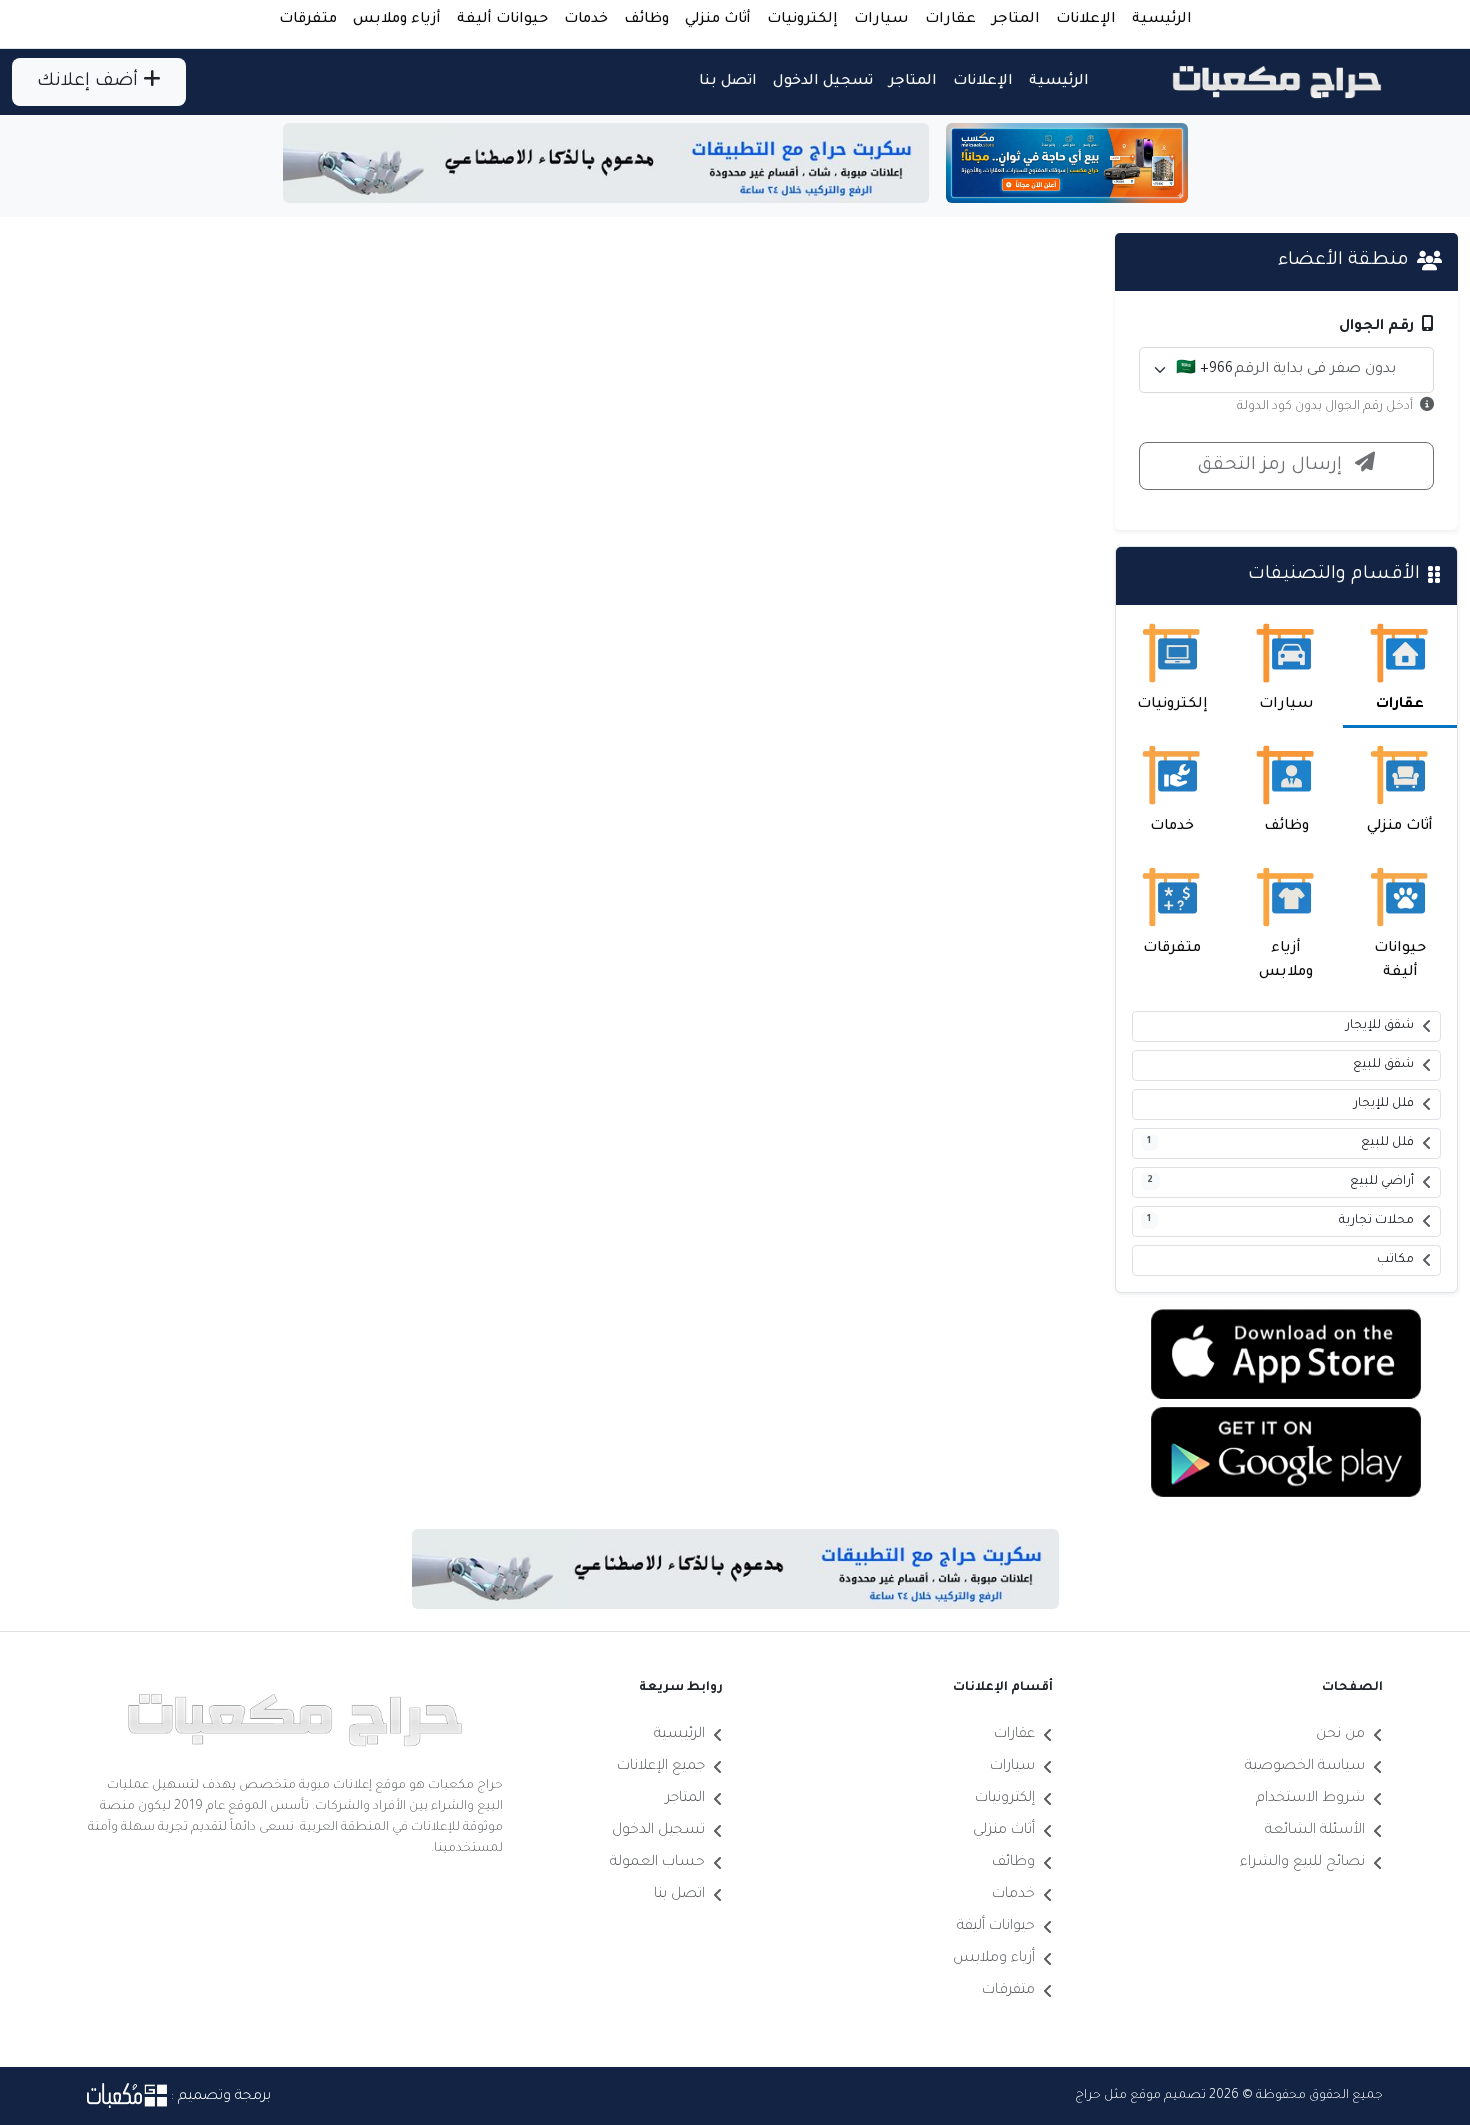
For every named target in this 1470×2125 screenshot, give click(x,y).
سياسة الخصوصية (1305, 1767)
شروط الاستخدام (1310, 1799)
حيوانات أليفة (502, 20)
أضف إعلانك (90, 82)
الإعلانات (1086, 20)
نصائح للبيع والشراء (1302, 1863)
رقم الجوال (1378, 327)
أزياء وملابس (397, 20)
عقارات (950, 20)
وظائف (646, 20)
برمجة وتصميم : (219, 2097)
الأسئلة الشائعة (1315, 1831)
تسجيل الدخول (823, 82)
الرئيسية (1162, 20)
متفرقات (308, 20)
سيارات (881, 20)
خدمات (586, 20)
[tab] (1400, 666)
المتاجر (1016, 20)
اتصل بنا (728, 82)
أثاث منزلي (718, 20)
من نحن (1340, 1735)
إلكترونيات (802, 20)
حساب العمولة (657, 1863)
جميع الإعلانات (661, 1767)
